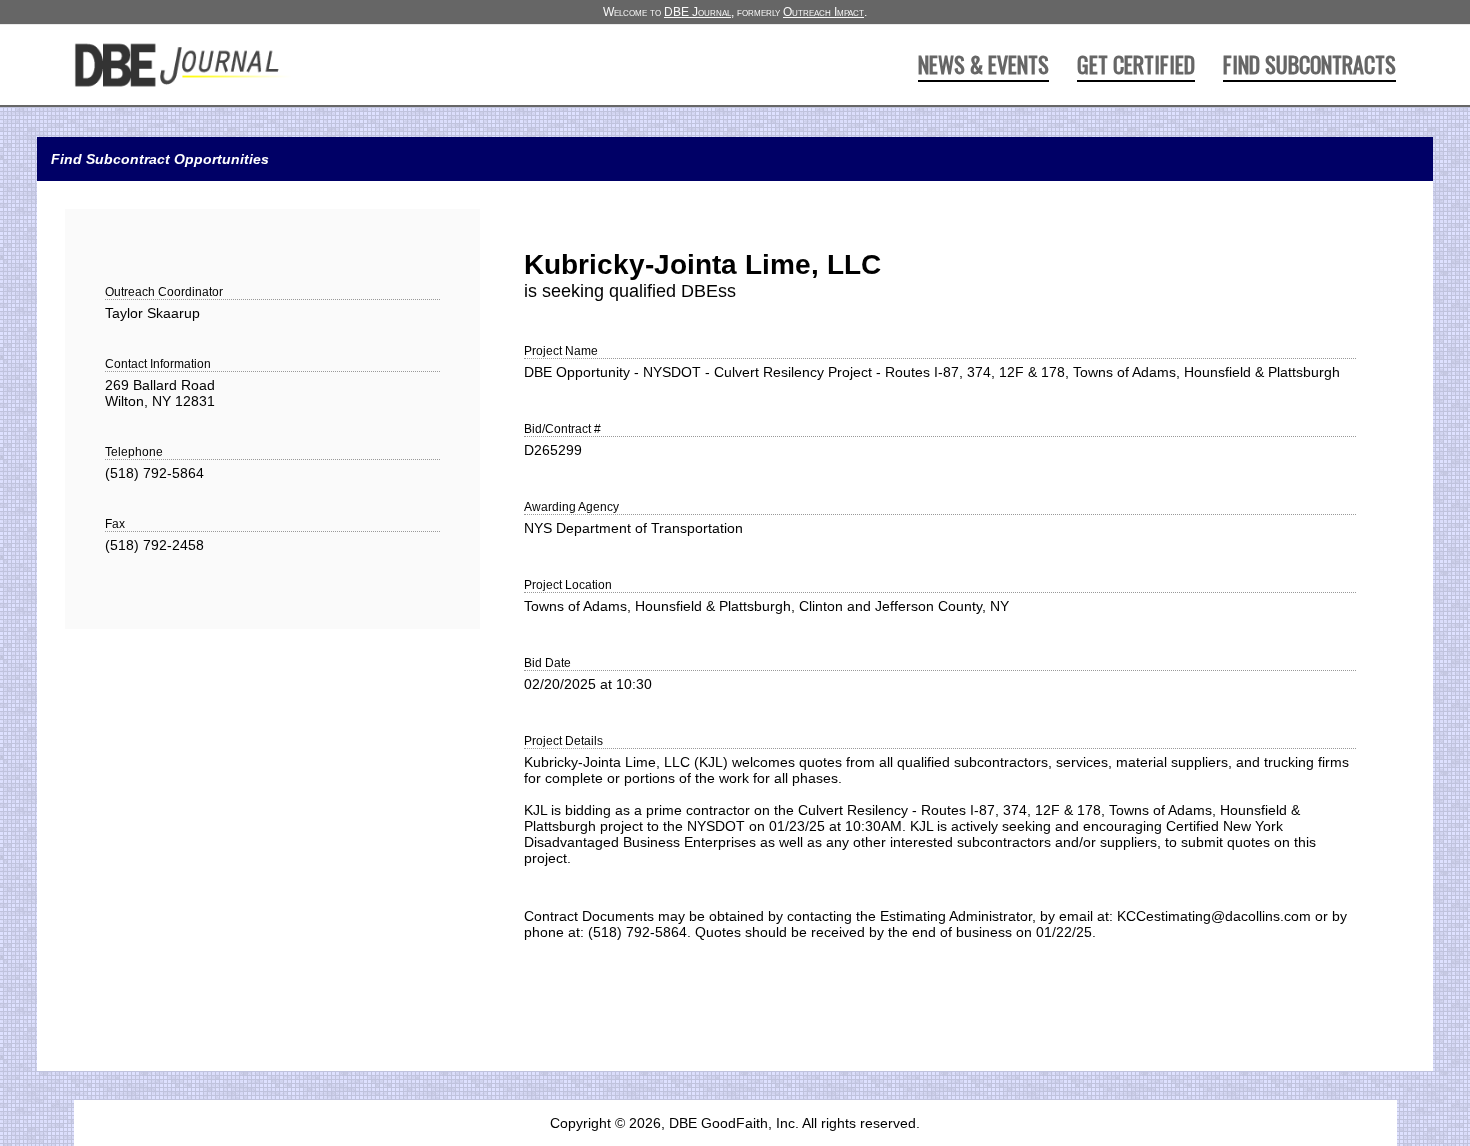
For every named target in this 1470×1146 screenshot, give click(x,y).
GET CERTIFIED (1136, 64)
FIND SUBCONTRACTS (1309, 64)
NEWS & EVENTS (983, 64)
